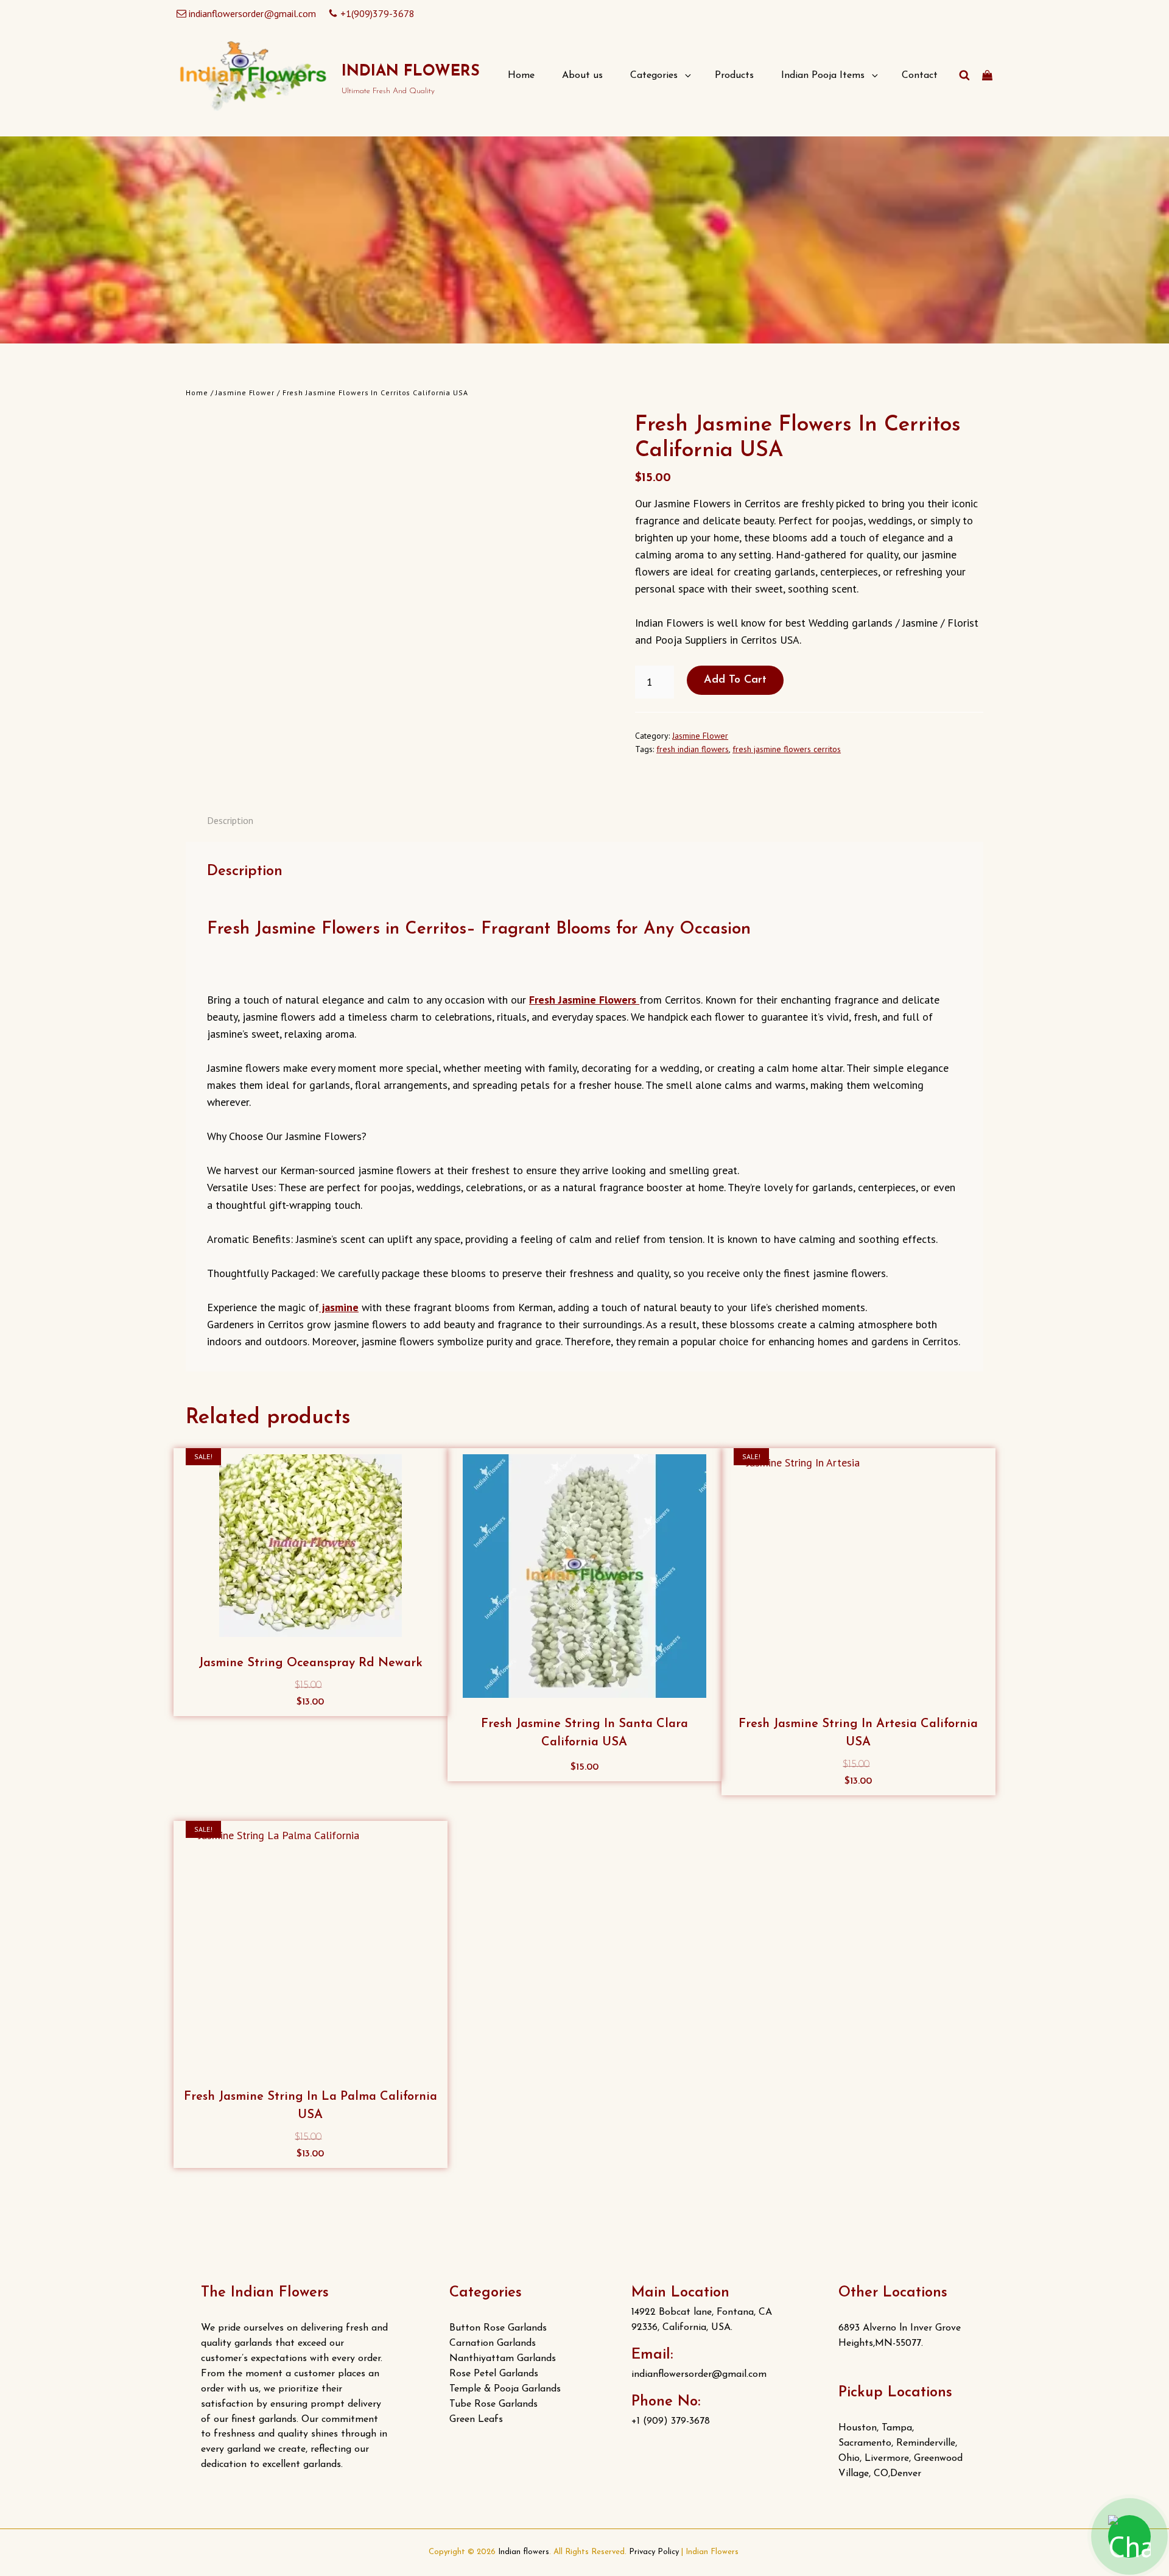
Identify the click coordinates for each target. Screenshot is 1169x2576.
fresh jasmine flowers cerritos (787, 749)
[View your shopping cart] (987, 76)
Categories (654, 76)
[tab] (230, 820)
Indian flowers (411, 72)
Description (230, 820)
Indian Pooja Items (823, 76)
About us (582, 76)
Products (734, 76)
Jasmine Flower (245, 392)
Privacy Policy (654, 2552)
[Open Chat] (1129, 2536)
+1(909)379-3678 (377, 13)
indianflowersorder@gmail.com (252, 13)
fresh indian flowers (693, 749)
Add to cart (735, 680)
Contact (920, 76)
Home (521, 76)
